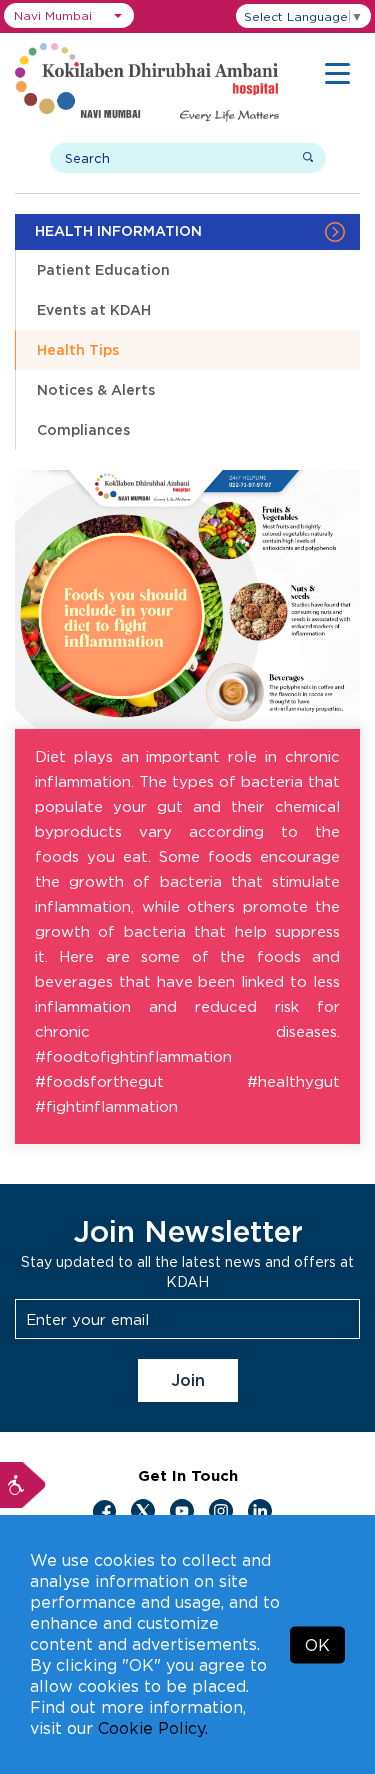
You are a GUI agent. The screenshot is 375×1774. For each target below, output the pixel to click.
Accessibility (23, 1485)
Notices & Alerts (96, 389)
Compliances (83, 429)
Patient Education (103, 269)
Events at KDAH (94, 309)
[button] (69, 15)
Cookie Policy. (153, 1728)
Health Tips (78, 349)
